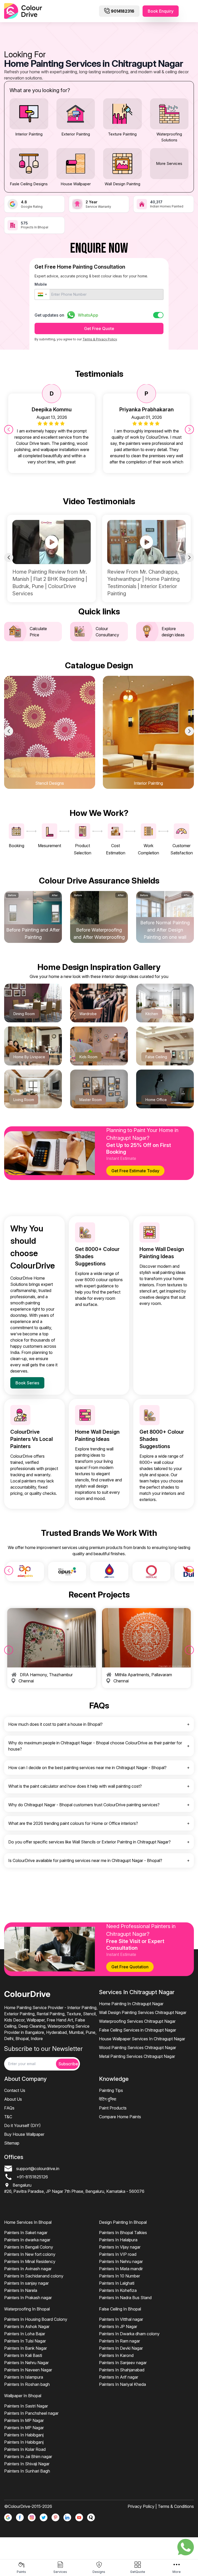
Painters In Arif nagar (119, 2377)
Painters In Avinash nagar (28, 2269)
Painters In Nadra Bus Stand (125, 2298)
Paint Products (113, 2108)
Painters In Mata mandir (121, 2269)
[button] (42, 294)
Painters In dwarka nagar (27, 2240)
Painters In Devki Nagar (121, 2348)
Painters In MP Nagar (24, 2420)
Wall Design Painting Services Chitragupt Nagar (143, 2012)
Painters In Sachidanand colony (34, 2276)
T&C (8, 2117)
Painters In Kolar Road (25, 2449)
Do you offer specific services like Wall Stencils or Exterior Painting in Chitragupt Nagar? (89, 1842)
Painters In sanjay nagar (26, 2283)
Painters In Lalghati (117, 2283)
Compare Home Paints (120, 2117)
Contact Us (15, 2090)
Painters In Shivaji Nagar (27, 2464)
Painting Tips (111, 2090)
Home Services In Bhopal (28, 2222)
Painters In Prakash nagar (28, 2298)
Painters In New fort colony (30, 2254)
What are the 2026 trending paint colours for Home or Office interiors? (73, 1823)
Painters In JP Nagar (118, 2326)
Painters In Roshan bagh (27, 2384)
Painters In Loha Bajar (25, 2334)
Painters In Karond (116, 2355)
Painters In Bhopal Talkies (123, 2233)
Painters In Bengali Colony (29, 2247)
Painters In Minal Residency (30, 2261)
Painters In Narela (21, 2290)
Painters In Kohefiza (118, 2290)
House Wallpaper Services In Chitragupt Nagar (142, 2039)
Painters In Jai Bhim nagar (28, 2457)
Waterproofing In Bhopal (27, 2309)
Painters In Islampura (24, 2377)
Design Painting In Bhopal (123, 2222)
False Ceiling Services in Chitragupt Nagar (138, 2030)
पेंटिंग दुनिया (108, 2099)
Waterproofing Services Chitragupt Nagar (137, 2021)
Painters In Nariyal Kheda (122, 2384)
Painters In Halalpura (118, 2240)
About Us (13, 2099)
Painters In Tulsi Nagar (25, 2341)
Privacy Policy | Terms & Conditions (161, 2506)
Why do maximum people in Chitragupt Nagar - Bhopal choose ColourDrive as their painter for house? (95, 1746)
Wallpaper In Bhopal (23, 2396)
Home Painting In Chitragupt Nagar (131, 2004)
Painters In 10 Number (119, 2276)
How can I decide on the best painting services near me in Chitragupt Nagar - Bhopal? (87, 1768)
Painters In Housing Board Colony (36, 2319)
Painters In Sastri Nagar (26, 2406)
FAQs (9, 2108)
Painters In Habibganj (24, 2435)
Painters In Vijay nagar (120, 2247)
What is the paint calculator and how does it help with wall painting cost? (75, 1786)
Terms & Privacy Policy (100, 339)
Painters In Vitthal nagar (121, 2319)
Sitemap (12, 2143)
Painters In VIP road (118, 2254)
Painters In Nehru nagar (121, 2261)
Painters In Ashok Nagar (27, 2326)
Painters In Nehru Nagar (26, 2363)
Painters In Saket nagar (26, 2233)
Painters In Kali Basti (23, 2355)
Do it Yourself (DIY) (22, 2125)
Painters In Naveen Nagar (28, 2370)
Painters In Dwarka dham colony (129, 2334)
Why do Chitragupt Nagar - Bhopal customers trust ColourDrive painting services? (84, 1805)
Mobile (41, 284)
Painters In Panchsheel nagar (31, 2413)
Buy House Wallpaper (24, 2134)
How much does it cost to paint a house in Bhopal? (55, 1724)
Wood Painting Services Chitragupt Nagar (138, 2048)
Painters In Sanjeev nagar (123, 2363)
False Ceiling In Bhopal (120, 2309)
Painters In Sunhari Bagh (27, 2471)
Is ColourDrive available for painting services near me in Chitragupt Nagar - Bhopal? (85, 1860)
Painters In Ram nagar (119, 2341)
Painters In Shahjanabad (122, 2370)
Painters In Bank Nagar (26, 2348)
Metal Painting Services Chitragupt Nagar (137, 2056)
